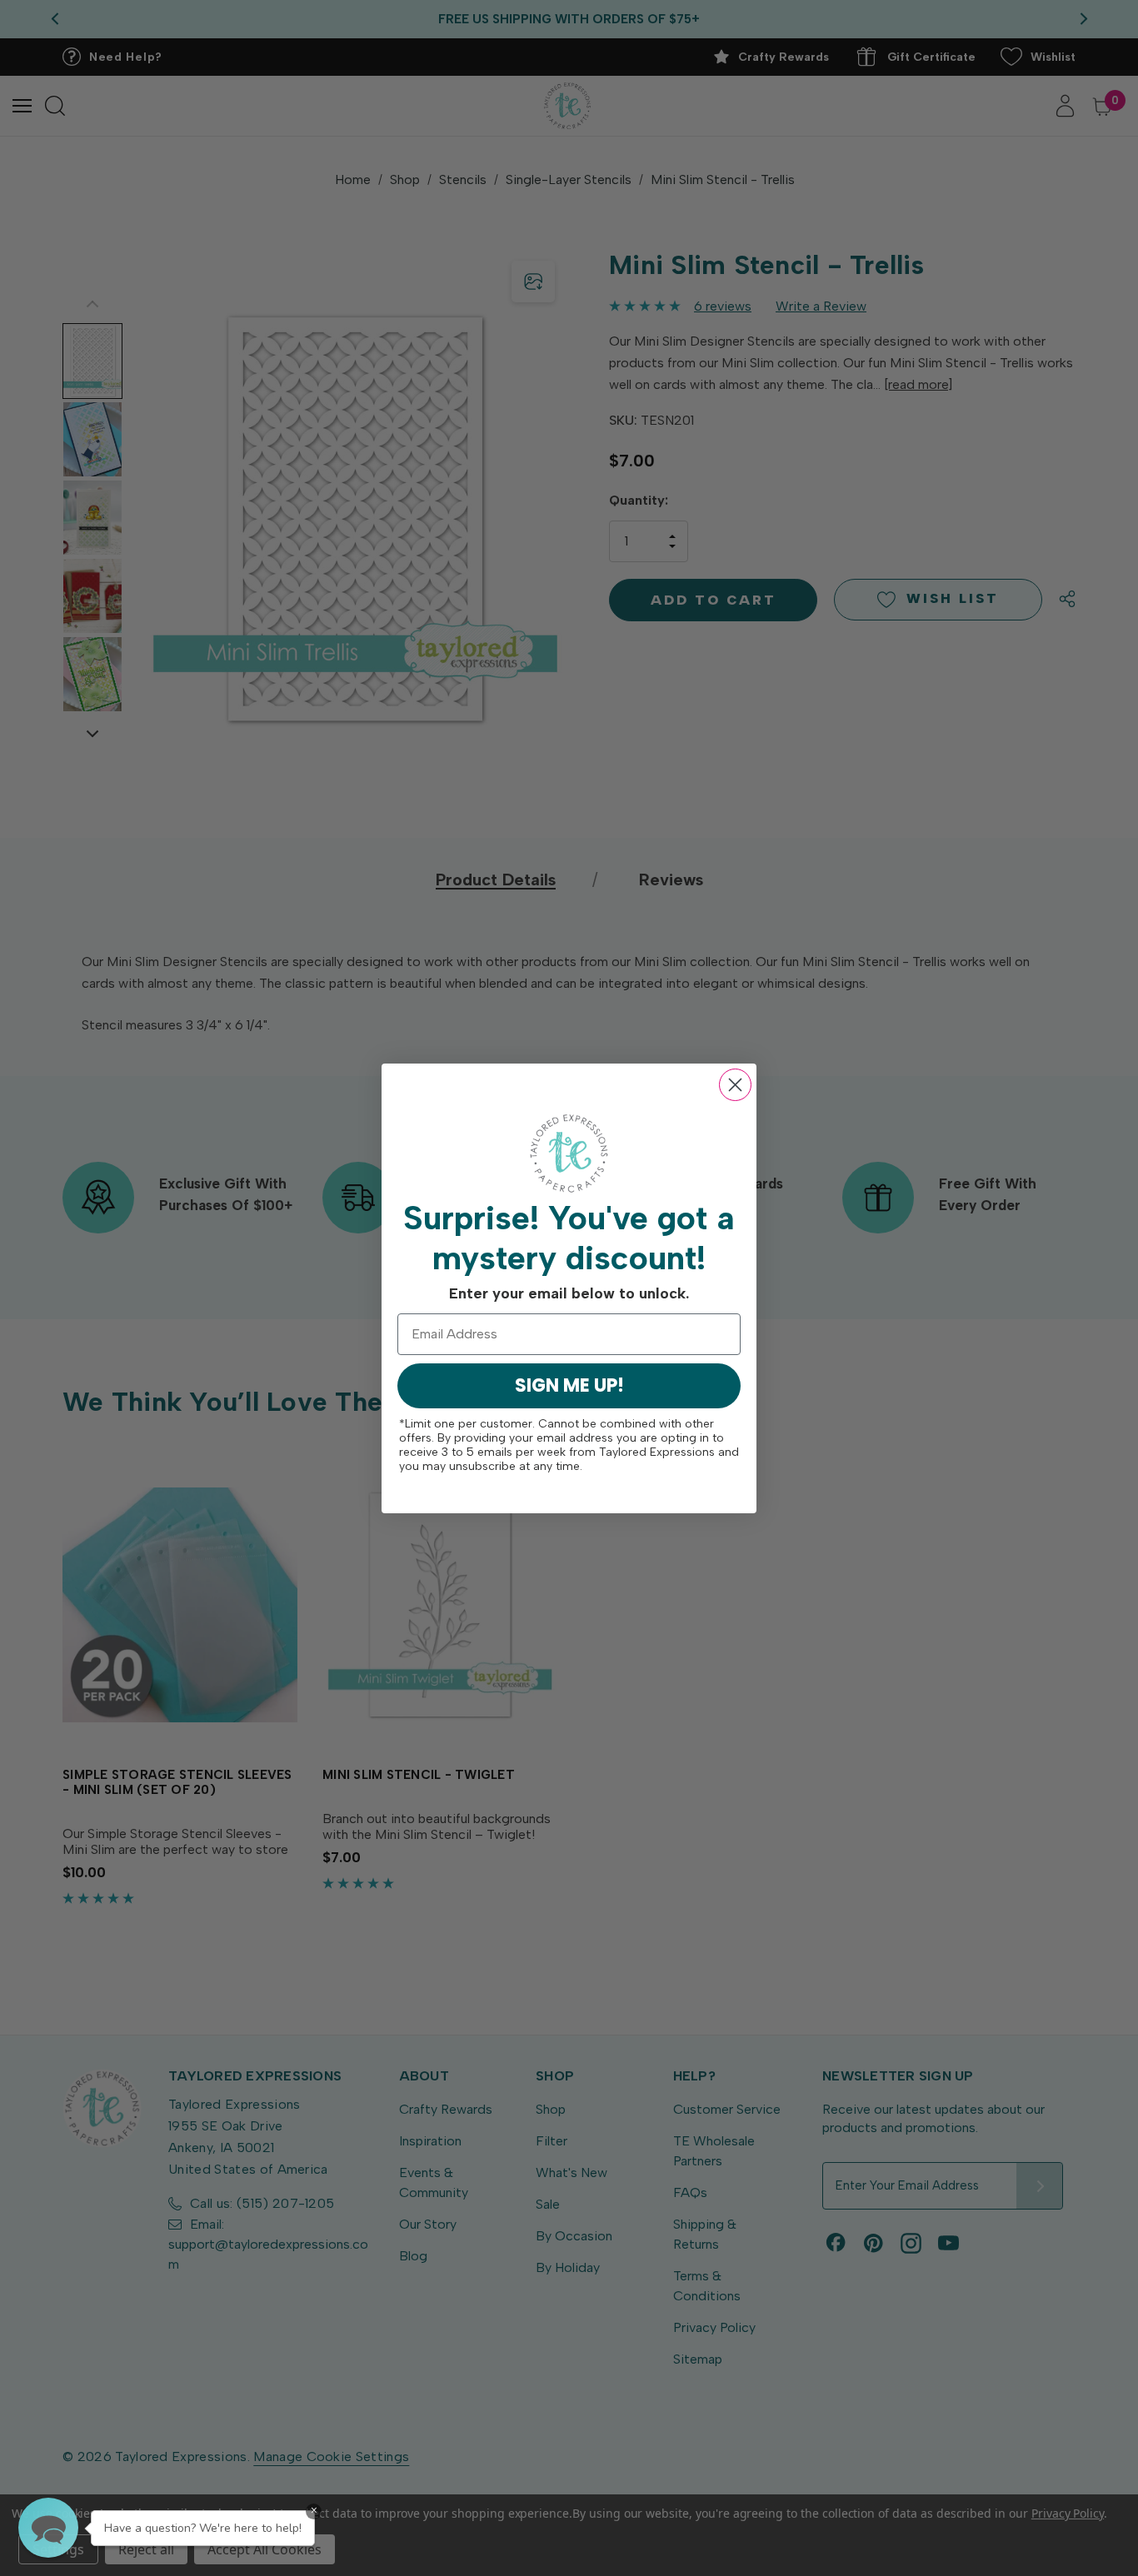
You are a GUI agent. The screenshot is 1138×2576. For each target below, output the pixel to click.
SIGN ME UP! (569, 1385)
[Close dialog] (735, 1085)
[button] (48, 2528)
